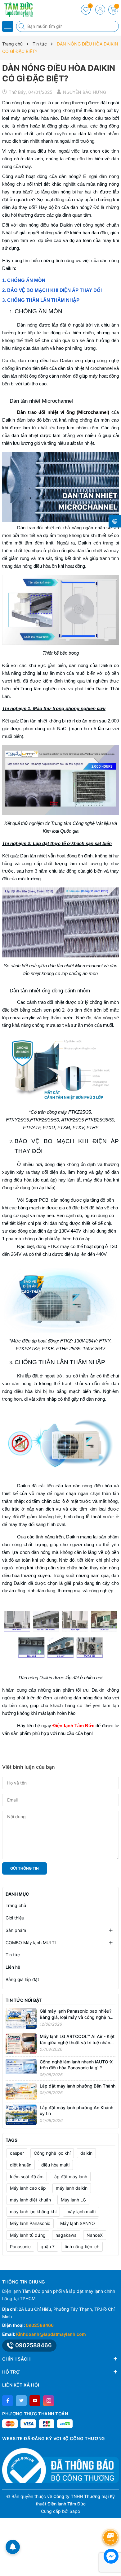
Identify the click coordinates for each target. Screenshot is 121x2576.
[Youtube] (35, 2401)
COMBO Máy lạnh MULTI (31, 1943)
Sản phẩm (16, 1930)
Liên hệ (13, 1967)
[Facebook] (8, 2401)
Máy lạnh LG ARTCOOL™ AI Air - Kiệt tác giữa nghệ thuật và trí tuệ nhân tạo (77, 2042)
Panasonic (20, 2246)
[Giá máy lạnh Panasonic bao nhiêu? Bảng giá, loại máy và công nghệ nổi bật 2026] (21, 2018)
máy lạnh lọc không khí (33, 2212)
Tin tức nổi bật (24, 2000)
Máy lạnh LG (73, 2200)
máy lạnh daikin (72, 2188)
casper (17, 2153)
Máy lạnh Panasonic (30, 2223)
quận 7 (48, 2246)
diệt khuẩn (21, 2165)
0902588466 (40, 2325)
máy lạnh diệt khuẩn (30, 2200)
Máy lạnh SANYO (78, 2223)
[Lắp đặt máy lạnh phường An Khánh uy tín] (21, 2114)
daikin (86, 2153)
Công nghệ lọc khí (52, 2153)
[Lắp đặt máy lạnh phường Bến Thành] (21, 2091)
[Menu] (8, 26)
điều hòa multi (55, 2165)
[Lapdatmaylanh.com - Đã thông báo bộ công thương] (60, 2466)
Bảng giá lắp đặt (22, 1979)
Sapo (75, 2511)
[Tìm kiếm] (22, 26)
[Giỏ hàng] (113, 10)
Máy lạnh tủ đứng (28, 2235)
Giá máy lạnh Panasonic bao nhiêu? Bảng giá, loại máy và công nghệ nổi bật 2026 (76, 2017)
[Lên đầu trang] (112, 2521)
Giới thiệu (15, 1918)
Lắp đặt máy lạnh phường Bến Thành (78, 2086)
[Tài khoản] (100, 10)
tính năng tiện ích (82, 2246)
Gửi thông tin (25, 1868)
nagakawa (66, 2235)
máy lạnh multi (81, 2212)
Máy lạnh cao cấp (28, 2188)
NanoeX (95, 2235)
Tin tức (13, 1955)
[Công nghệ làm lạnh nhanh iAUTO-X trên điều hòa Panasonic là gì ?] (21, 2066)
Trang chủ (16, 1905)
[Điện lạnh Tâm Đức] (23, 9)
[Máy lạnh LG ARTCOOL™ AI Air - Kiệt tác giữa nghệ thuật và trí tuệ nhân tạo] (21, 2043)
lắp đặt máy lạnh (70, 2177)
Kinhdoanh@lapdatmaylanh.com (51, 2334)
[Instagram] (49, 2401)
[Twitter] (21, 2401)
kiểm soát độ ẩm (27, 2177)
